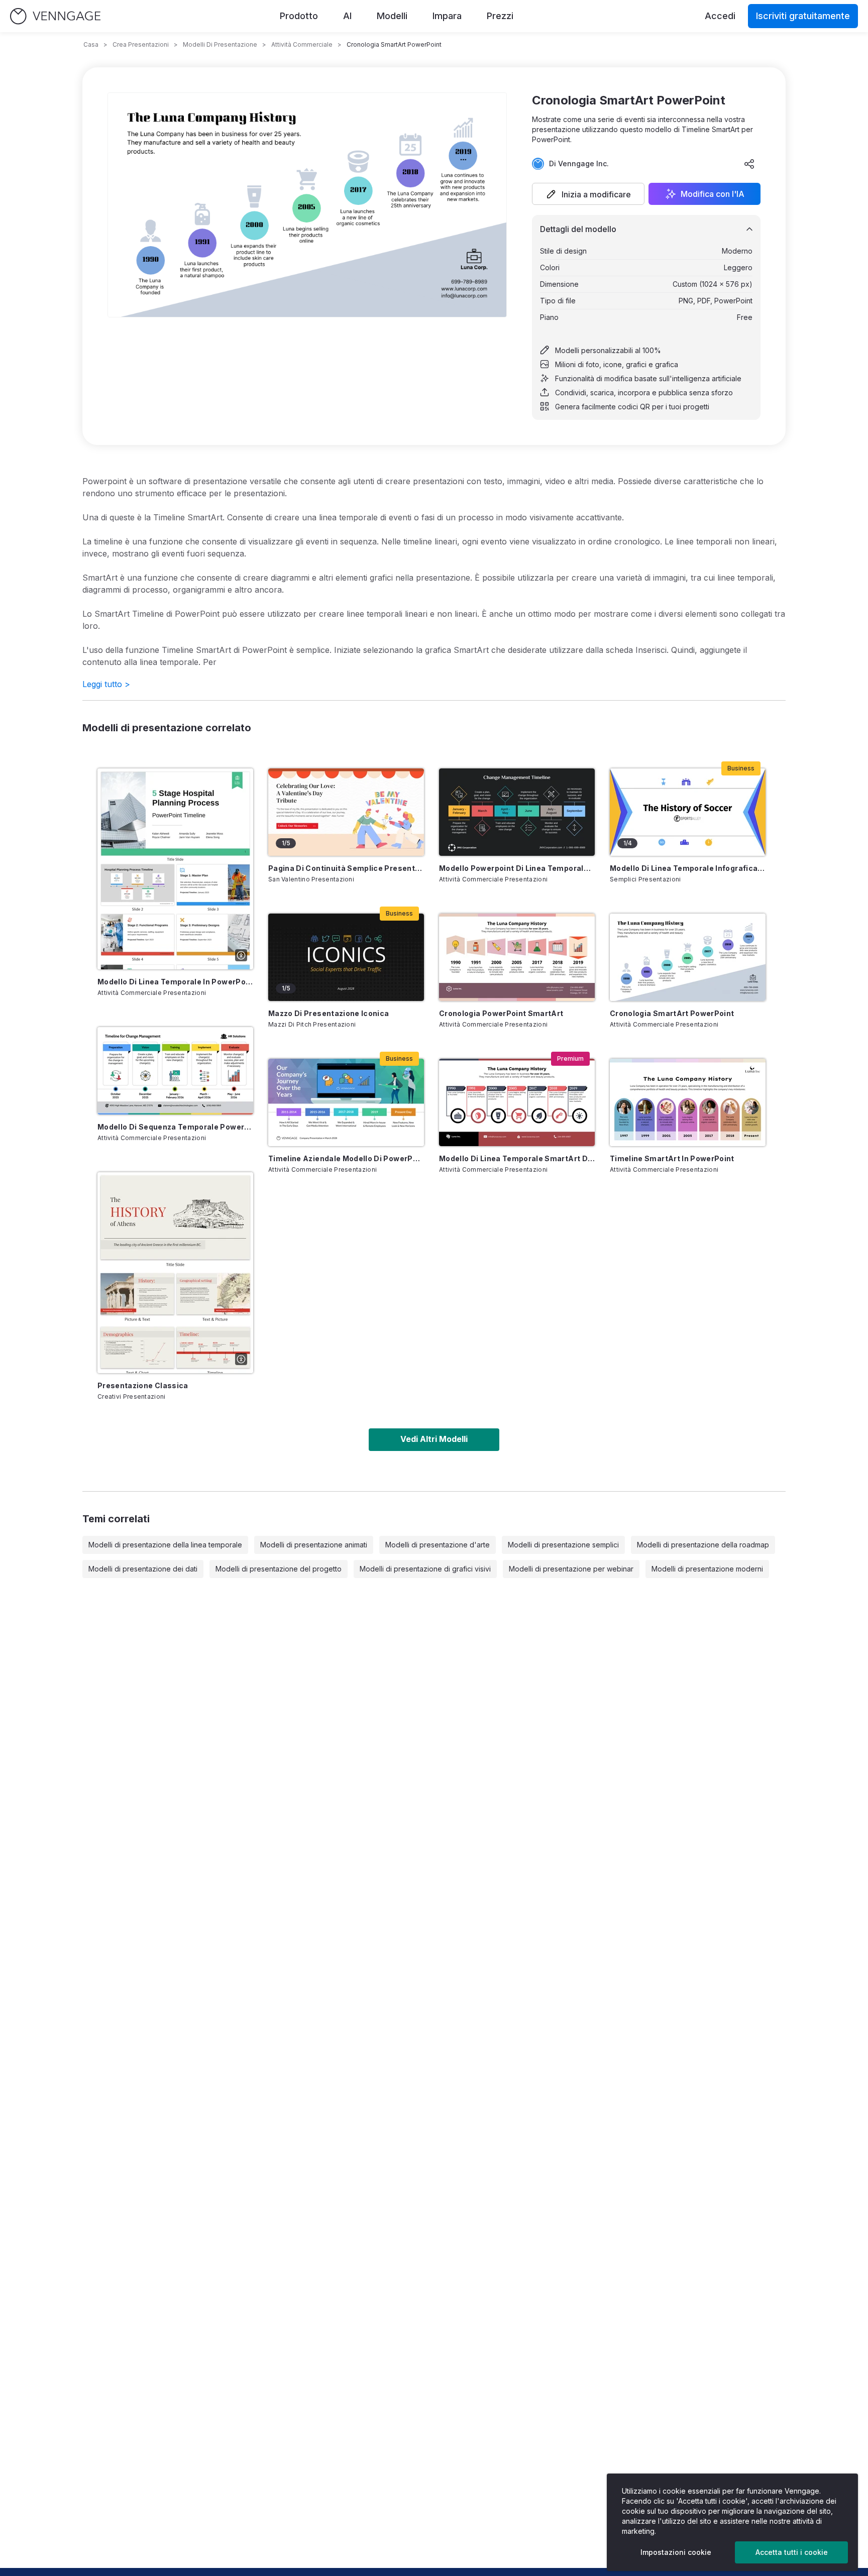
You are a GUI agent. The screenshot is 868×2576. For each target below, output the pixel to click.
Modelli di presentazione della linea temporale (165, 1545)
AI (347, 16)
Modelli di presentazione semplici (563, 1545)
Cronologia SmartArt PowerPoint (672, 1013)
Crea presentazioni (141, 44)
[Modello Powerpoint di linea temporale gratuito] (517, 812)
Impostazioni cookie (676, 2552)
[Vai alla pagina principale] (55, 16)
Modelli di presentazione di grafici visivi (425, 1569)
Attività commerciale (302, 44)
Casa (91, 44)
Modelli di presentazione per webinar (571, 1569)
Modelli (392, 16)
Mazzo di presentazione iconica (329, 1013)
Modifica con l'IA (713, 194)
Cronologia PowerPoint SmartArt (501, 1013)
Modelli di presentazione (220, 44)
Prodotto (299, 16)
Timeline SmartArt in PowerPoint (672, 1158)
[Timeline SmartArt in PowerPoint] (688, 1102)
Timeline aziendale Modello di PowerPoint (346, 1158)
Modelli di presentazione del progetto (279, 1569)
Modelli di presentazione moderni (707, 1569)
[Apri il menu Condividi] (749, 164)
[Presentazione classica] (175, 1273)
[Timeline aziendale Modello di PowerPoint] (346, 1102)
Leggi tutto (106, 684)
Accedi (720, 16)
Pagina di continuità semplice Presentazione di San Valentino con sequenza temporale (346, 868)
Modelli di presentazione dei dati (143, 1569)
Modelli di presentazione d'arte (438, 1545)
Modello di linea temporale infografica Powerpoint (688, 868)
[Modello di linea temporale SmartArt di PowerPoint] (517, 1102)
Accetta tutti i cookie (792, 2552)
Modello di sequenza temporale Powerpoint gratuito (175, 1127)
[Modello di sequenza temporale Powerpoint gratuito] (175, 1071)
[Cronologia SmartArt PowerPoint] (688, 957)
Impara (447, 16)
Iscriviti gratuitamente (803, 16)
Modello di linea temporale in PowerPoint (175, 982)
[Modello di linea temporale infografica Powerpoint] (688, 812)
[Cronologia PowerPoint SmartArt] (517, 957)
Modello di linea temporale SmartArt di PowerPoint (517, 1158)
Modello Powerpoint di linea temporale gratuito (517, 868)
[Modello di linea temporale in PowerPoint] (175, 869)
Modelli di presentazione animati (314, 1545)
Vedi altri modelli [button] (434, 1439)
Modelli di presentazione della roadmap (703, 1545)
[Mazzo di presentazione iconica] (346, 957)
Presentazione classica (143, 1385)
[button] (588, 194)
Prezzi (500, 16)
